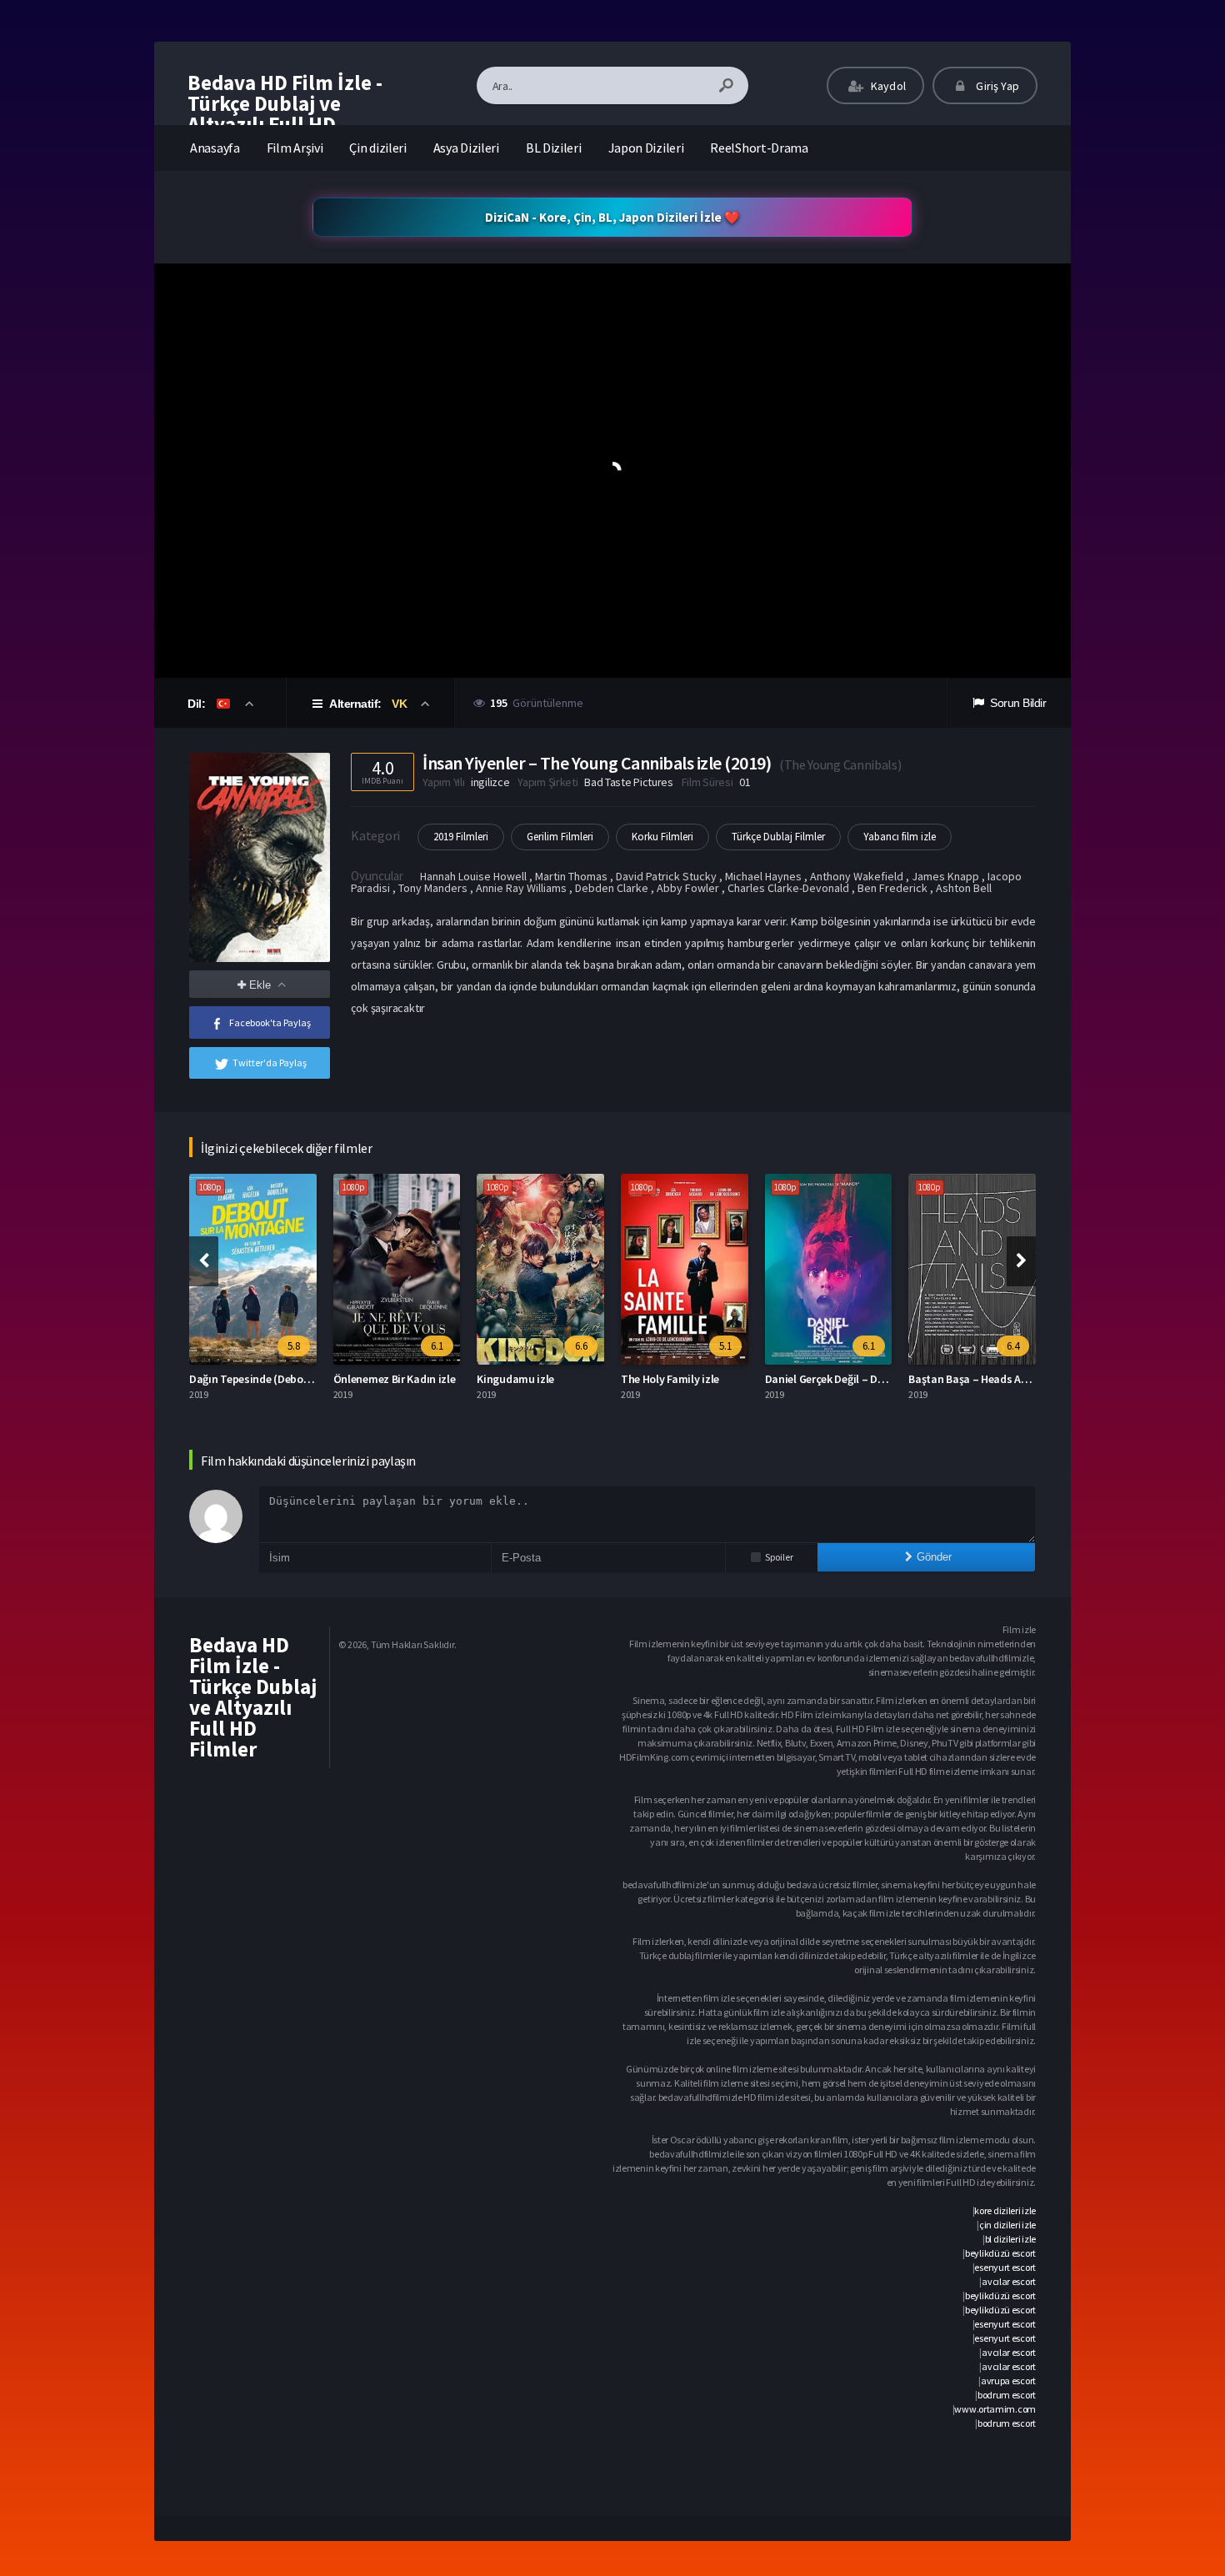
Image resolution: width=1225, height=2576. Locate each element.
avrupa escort (1008, 2381)
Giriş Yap (996, 86)
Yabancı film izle (900, 837)
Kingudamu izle (389, 1379)
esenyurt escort (1005, 2267)
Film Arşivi (295, 148)
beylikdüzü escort (1000, 2253)
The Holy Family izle (543, 1379)
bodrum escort (1007, 2395)
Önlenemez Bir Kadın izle (267, 1379)
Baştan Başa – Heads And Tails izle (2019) (884, 1379)
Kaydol (887, 86)
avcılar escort (1009, 2281)
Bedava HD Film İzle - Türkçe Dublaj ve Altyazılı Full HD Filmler (285, 114)
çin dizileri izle (1007, 2225)
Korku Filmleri (662, 837)
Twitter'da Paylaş (270, 1062)
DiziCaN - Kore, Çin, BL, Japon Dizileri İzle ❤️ (612, 217)
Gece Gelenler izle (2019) (985, 1379)
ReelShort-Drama (759, 148)
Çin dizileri (377, 148)
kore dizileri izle (1005, 2210)
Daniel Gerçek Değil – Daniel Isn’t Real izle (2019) (757, 1379)
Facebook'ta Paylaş (270, 1022)
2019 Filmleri (461, 837)
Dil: (198, 704)
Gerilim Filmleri (560, 837)
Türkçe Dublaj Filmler (778, 837)
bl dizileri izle (1010, 2239)
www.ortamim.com (995, 2409)
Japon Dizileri (646, 148)
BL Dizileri (554, 148)
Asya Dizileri (466, 148)
